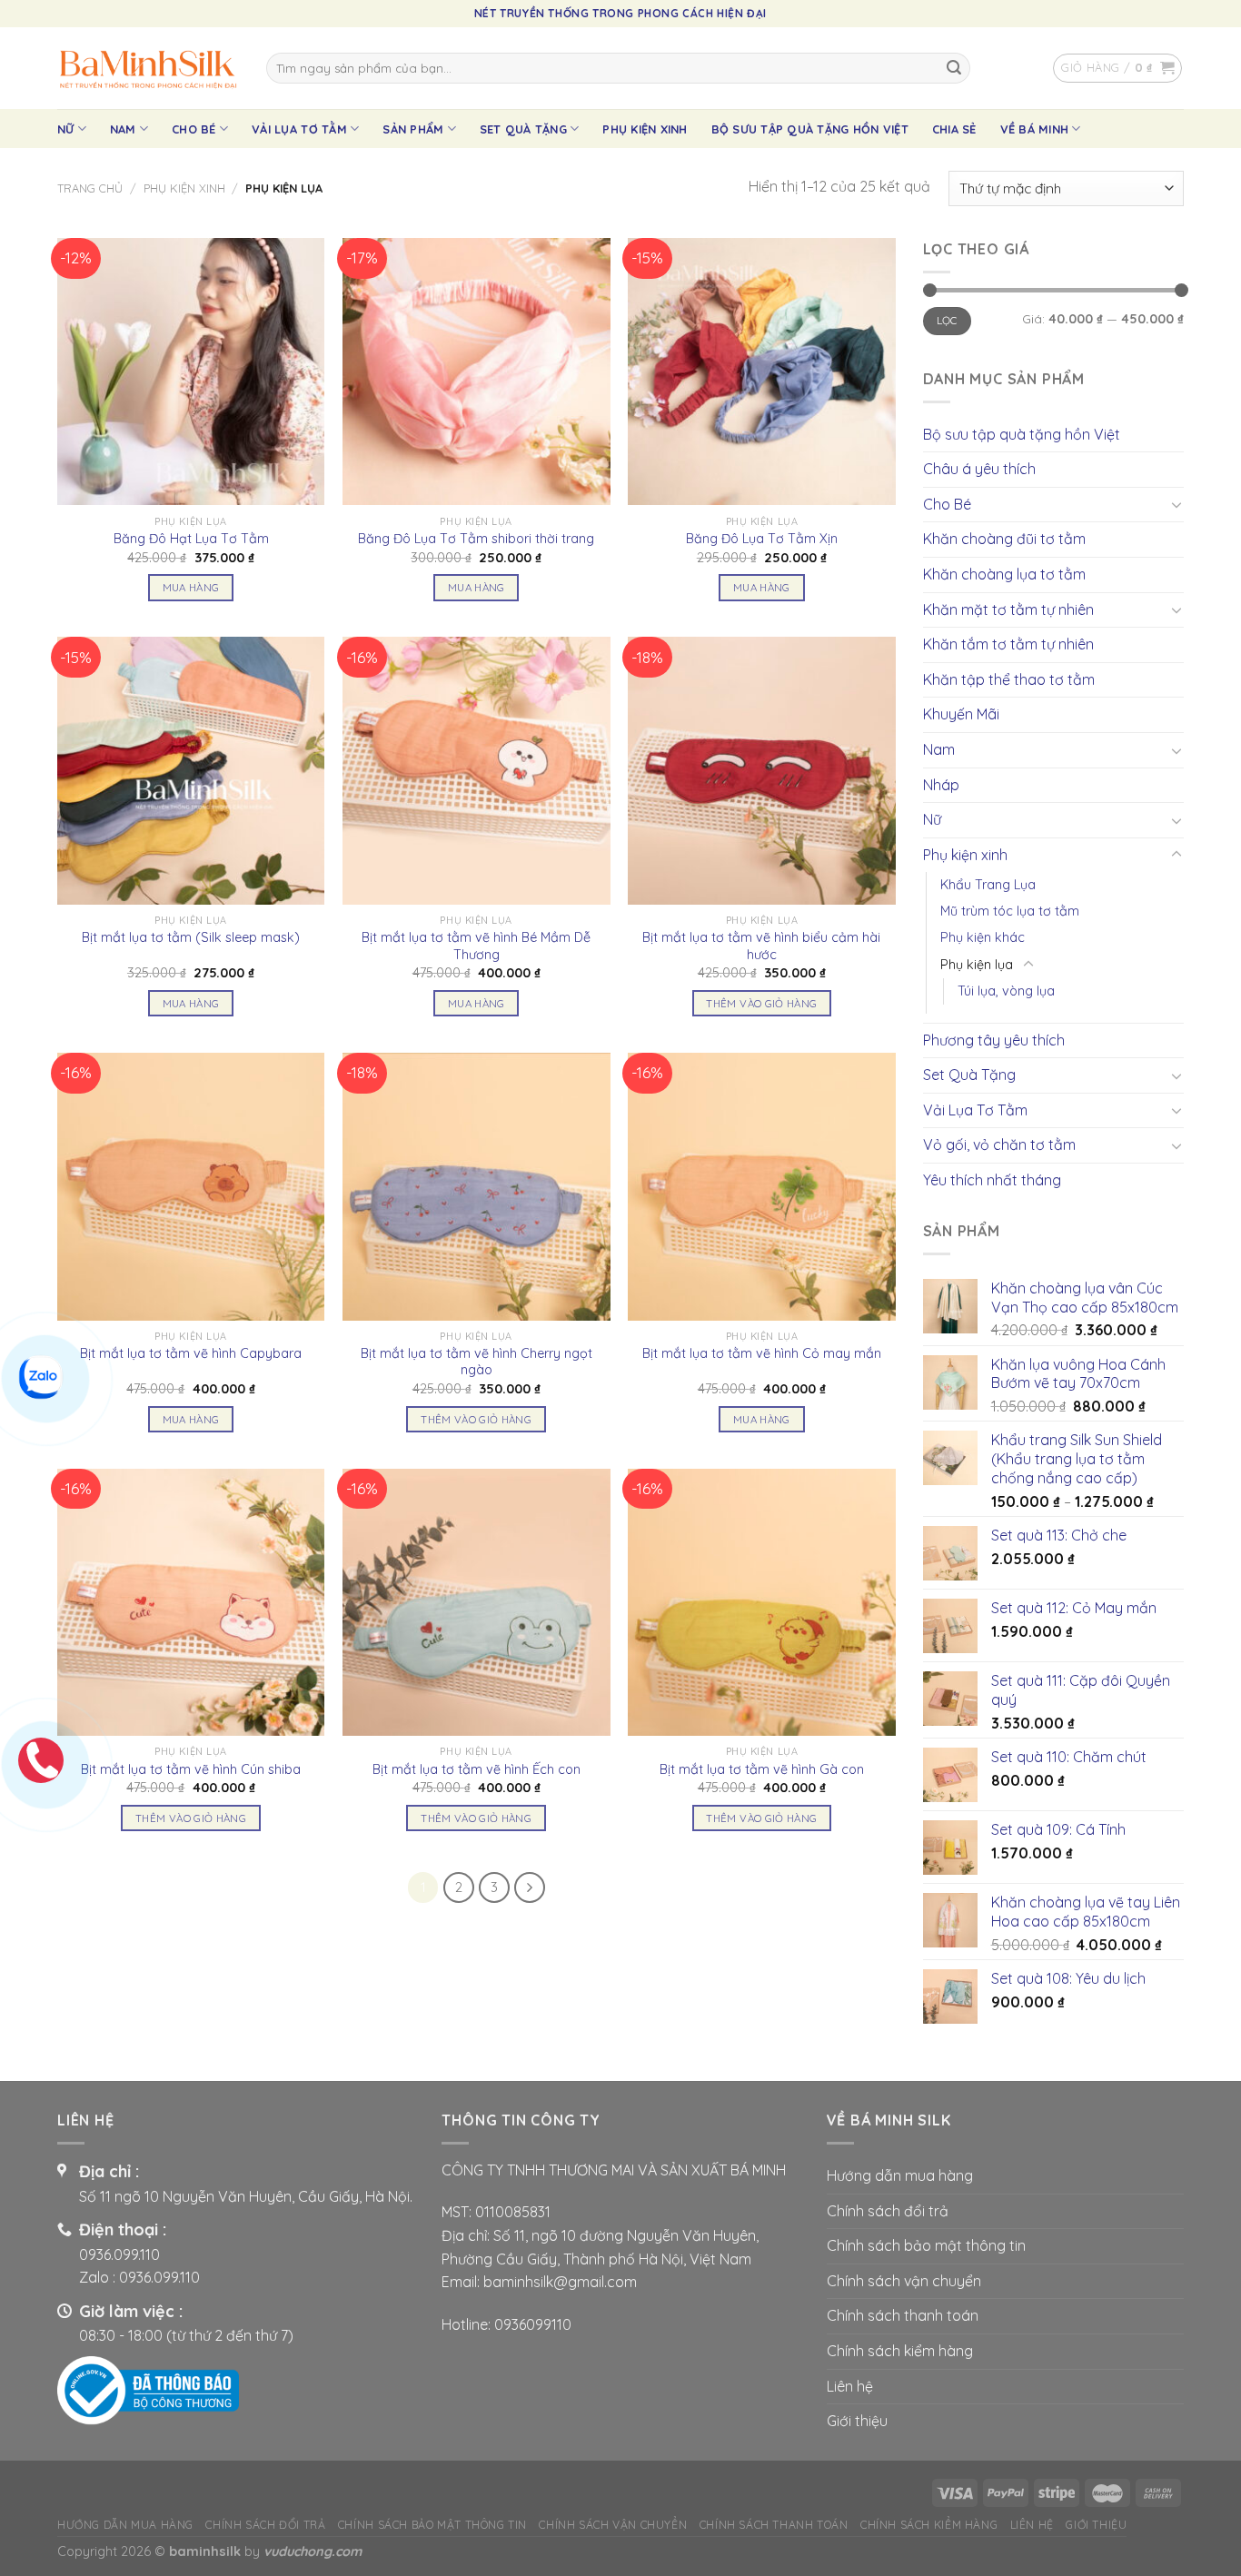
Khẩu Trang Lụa (988, 885)
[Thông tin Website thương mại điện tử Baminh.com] (148, 2389)
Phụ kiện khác (983, 937)
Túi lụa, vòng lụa (1006, 991)
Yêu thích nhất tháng (992, 1180)
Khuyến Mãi (961, 714)
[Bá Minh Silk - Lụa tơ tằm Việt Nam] (148, 68)
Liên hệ (850, 2386)
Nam (123, 129)
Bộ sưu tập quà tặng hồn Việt (810, 129)
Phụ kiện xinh (645, 129)
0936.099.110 (119, 2254)
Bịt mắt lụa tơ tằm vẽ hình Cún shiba (191, 1769)
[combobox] (618, 68)
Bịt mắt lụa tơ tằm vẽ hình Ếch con (477, 1769)
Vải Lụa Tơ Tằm (299, 129)
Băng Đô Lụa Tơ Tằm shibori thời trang (476, 539)
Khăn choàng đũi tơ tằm (1004, 539)
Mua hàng (191, 587)
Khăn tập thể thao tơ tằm (1009, 679)
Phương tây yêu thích (994, 1040)
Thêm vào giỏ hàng (761, 1003)
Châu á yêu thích (979, 469)
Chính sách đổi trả (888, 2211)
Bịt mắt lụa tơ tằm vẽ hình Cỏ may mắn (762, 1353)
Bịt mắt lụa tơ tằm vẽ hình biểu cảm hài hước (761, 946)
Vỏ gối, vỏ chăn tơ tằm (999, 1144)
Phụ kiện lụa (977, 965)
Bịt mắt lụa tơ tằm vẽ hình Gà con (762, 1769)
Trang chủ (90, 188)
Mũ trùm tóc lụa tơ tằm (1010, 911)
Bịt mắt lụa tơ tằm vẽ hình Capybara (191, 1353)
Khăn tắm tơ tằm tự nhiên (1008, 644)
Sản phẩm (413, 129)
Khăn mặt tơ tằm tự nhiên (1008, 609)
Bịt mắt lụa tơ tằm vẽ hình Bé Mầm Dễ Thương (476, 946)
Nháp (941, 785)
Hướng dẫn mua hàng (900, 2175)
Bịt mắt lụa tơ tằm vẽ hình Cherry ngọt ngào (477, 1362)
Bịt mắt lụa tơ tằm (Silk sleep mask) (191, 937)
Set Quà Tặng (523, 129)
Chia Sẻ (954, 129)
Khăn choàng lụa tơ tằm (1004, 574)
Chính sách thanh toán (903, 2315)
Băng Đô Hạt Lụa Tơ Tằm (191, 539)
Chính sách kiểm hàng (900, 2351)
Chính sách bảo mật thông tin (926, 2245)
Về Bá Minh (1035, 129)
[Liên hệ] (41, 1375)
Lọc (947, 320)
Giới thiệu (857, 2421)
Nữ (66, 129)
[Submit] (954, 68)
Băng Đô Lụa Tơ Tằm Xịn (762, 539)
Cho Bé (194, 129)
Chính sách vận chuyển (904, 2281)
